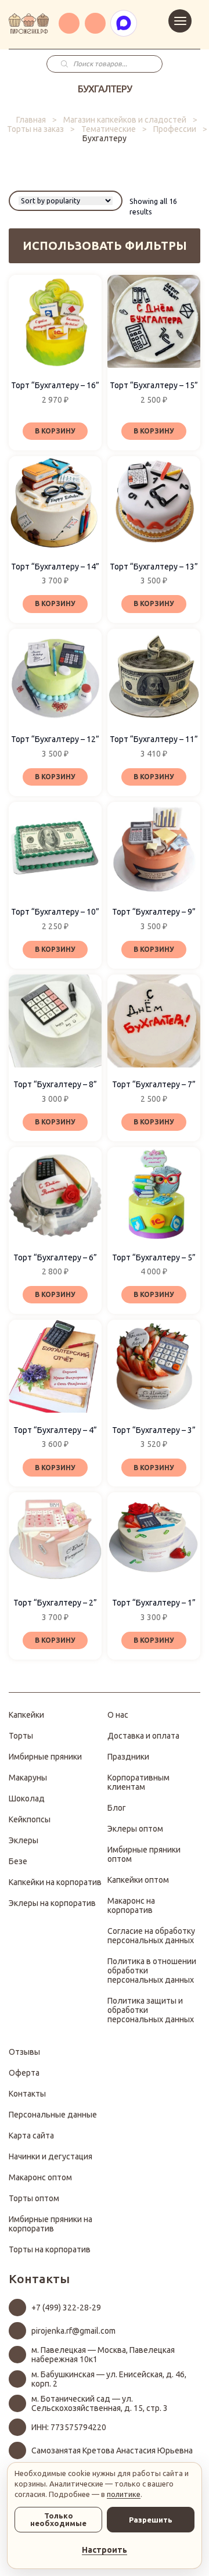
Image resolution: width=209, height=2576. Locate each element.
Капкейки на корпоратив (55, 1882)
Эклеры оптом (135, 1829)
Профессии (175, 129)
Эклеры (24, 1840)
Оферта (24, 2073)
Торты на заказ (35, 129)
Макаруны (28, 1778)
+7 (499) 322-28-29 (66, 2308)
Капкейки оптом (138, 1880)
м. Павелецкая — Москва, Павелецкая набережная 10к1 (103, 2355)
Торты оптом (34, 2198)
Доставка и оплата (143, 1736)
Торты (21, 1736)
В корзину (55, 431)
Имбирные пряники (45, 1757)
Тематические (109, 129)
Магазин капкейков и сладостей (125, 120)
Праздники (128, 1757)
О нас (118, 1715)
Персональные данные (53, 2115)
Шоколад (27, 1798)
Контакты (27, 2094)
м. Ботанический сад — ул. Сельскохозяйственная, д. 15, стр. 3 (100, 2403)
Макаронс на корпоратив (131, 1905)
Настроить (105, 2550)
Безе (18, 1861)
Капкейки (26, 1715)
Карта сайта (31, 2136)
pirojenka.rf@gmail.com (73, 2331)
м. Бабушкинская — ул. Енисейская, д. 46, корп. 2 (109, 2379)
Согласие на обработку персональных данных (151, 1936)
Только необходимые (58, 2519)
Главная (31, 120)
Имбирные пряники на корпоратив (51, 2224)
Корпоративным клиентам (138, 1782)
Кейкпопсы (30, 1819)
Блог (117, 1808)
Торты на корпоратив (50, 2249)
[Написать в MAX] (124, 23)
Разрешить (151, 2520)
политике (124, 2494)
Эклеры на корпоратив (52, 1903)
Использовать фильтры (105, 246)
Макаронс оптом (40, 2177)
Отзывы (24, 2052)
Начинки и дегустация (51, 2156)
